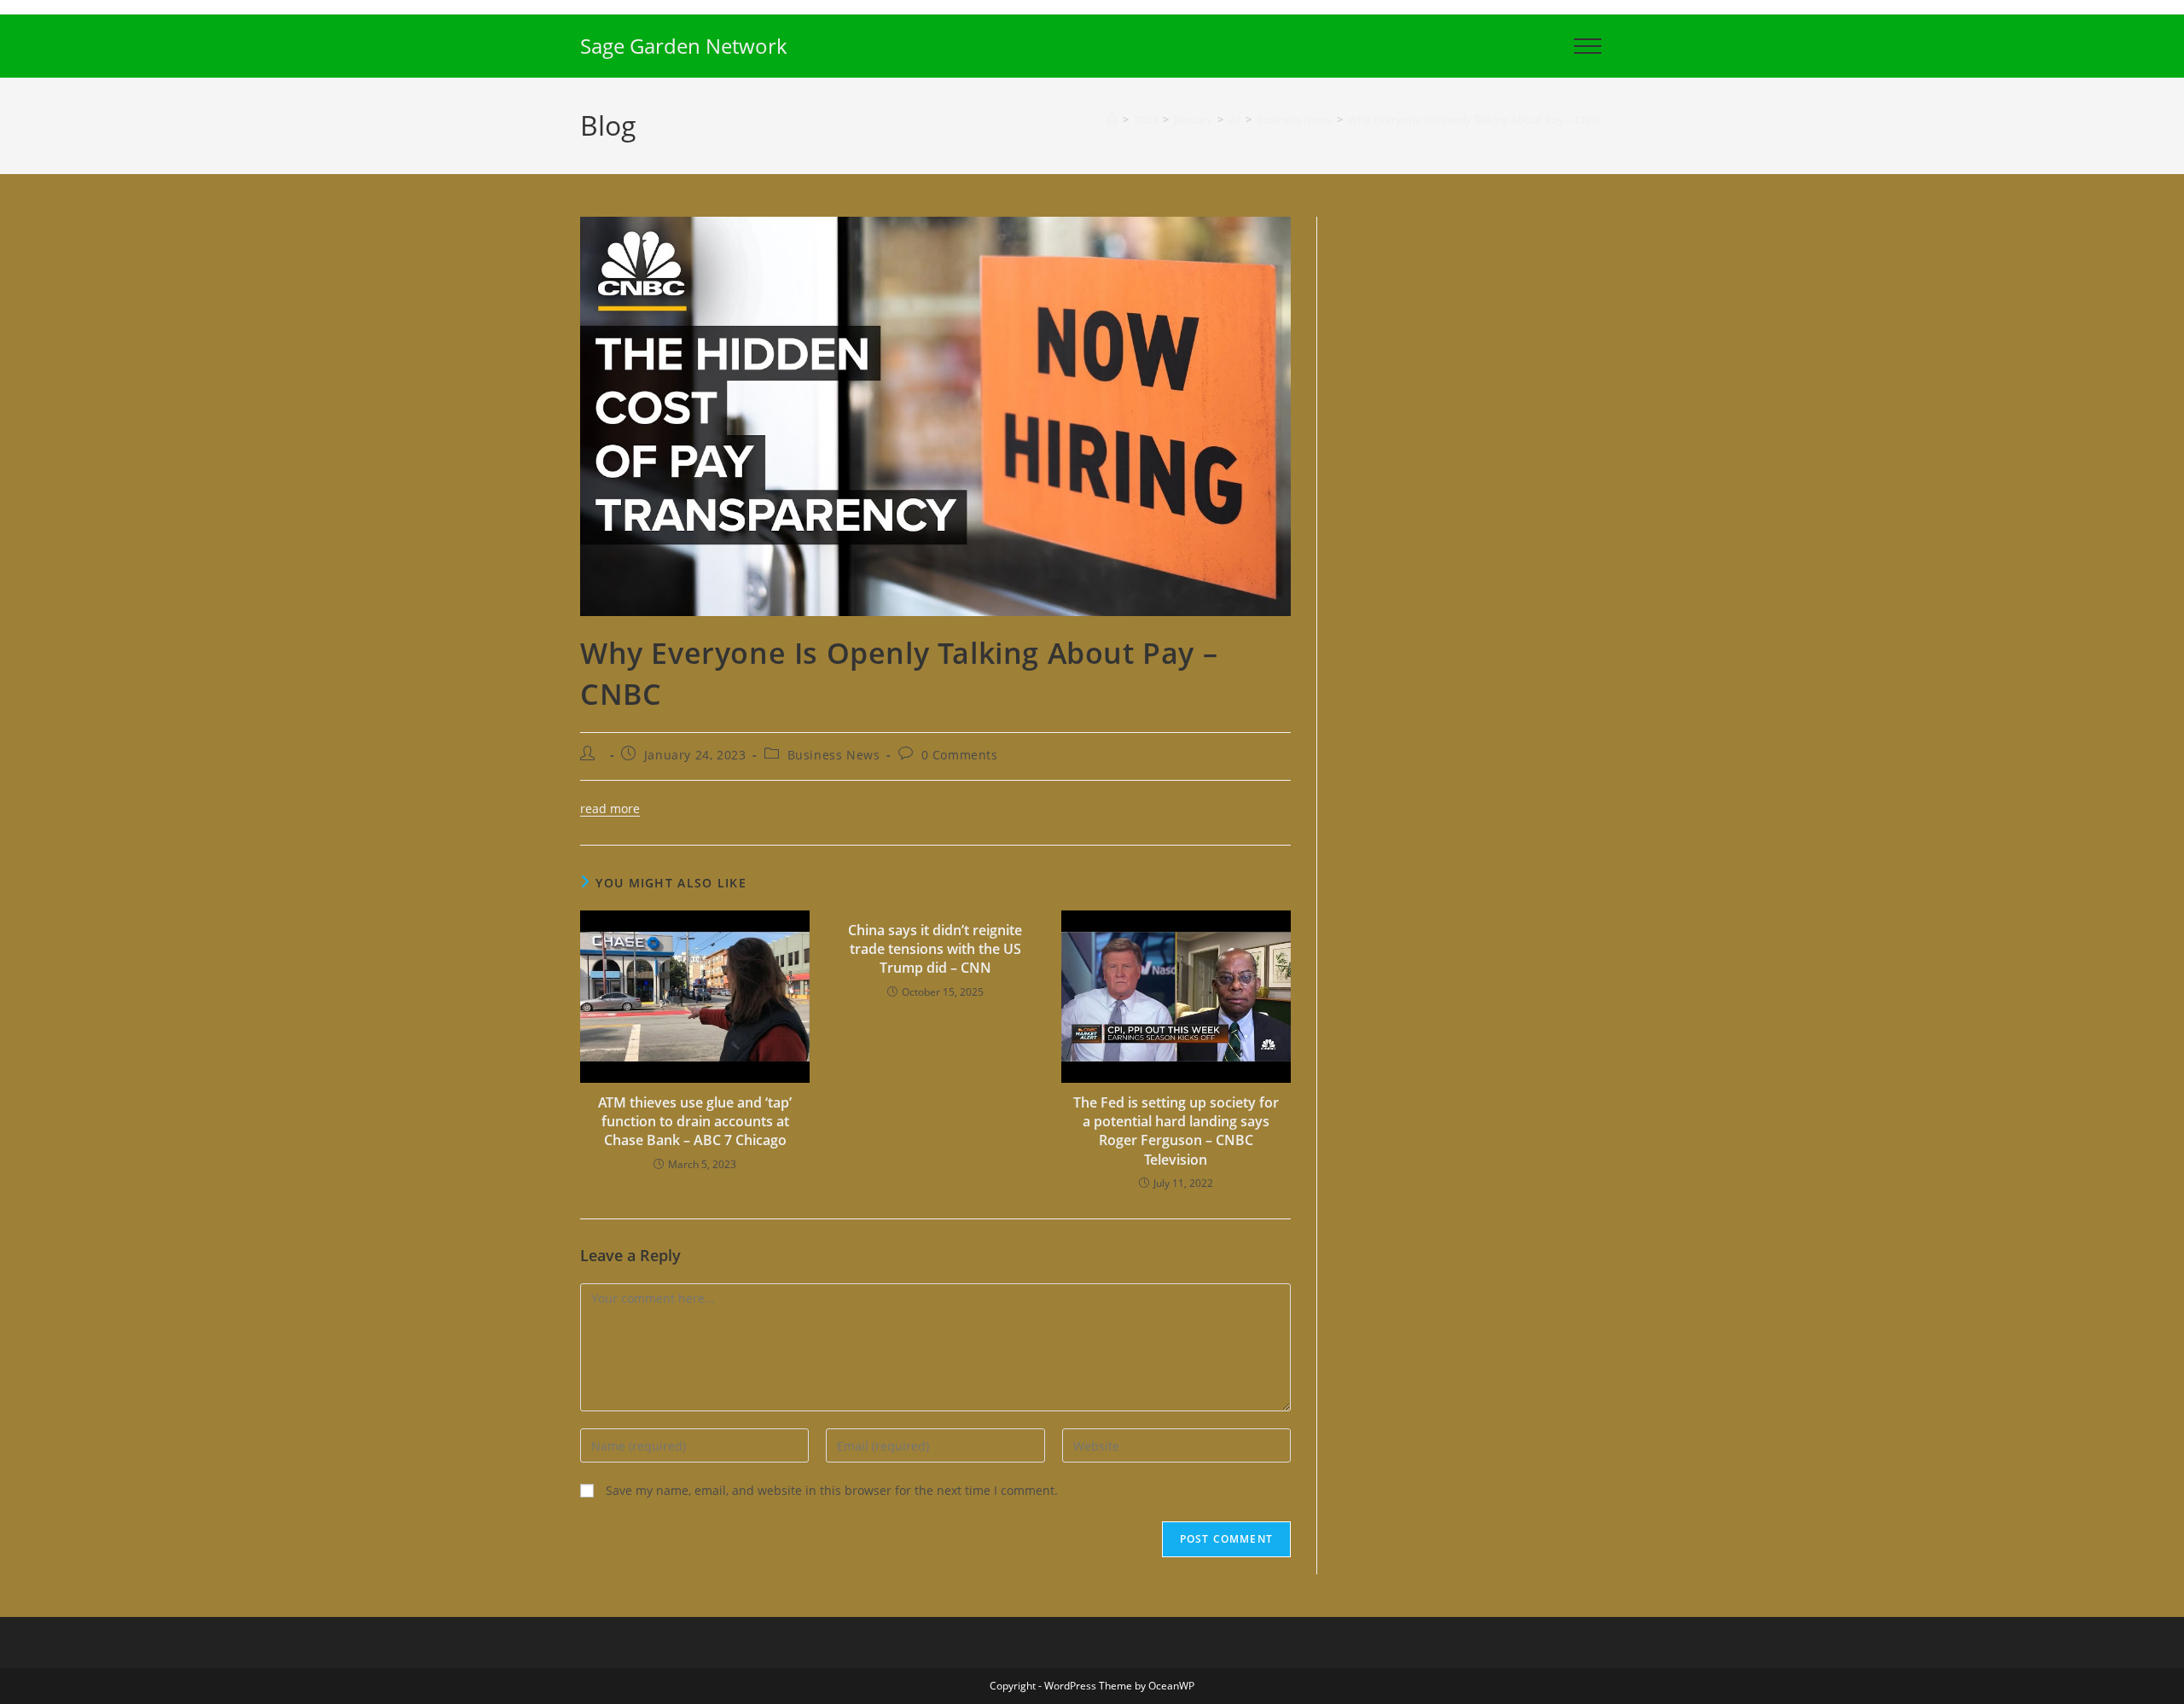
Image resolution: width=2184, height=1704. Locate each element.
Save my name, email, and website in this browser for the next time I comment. (832, 1490)
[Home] (1112, 119)
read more (610, 808)
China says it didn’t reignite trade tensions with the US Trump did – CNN (935, 949)
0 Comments (960, 755)
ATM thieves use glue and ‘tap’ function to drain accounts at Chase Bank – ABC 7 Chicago (695, 1122)
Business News (834, 755)
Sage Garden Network (684, 46)
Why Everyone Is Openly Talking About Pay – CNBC (1476, 119)
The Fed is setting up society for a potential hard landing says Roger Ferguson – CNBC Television (1176, 1131)
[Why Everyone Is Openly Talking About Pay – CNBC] (935, 415)
